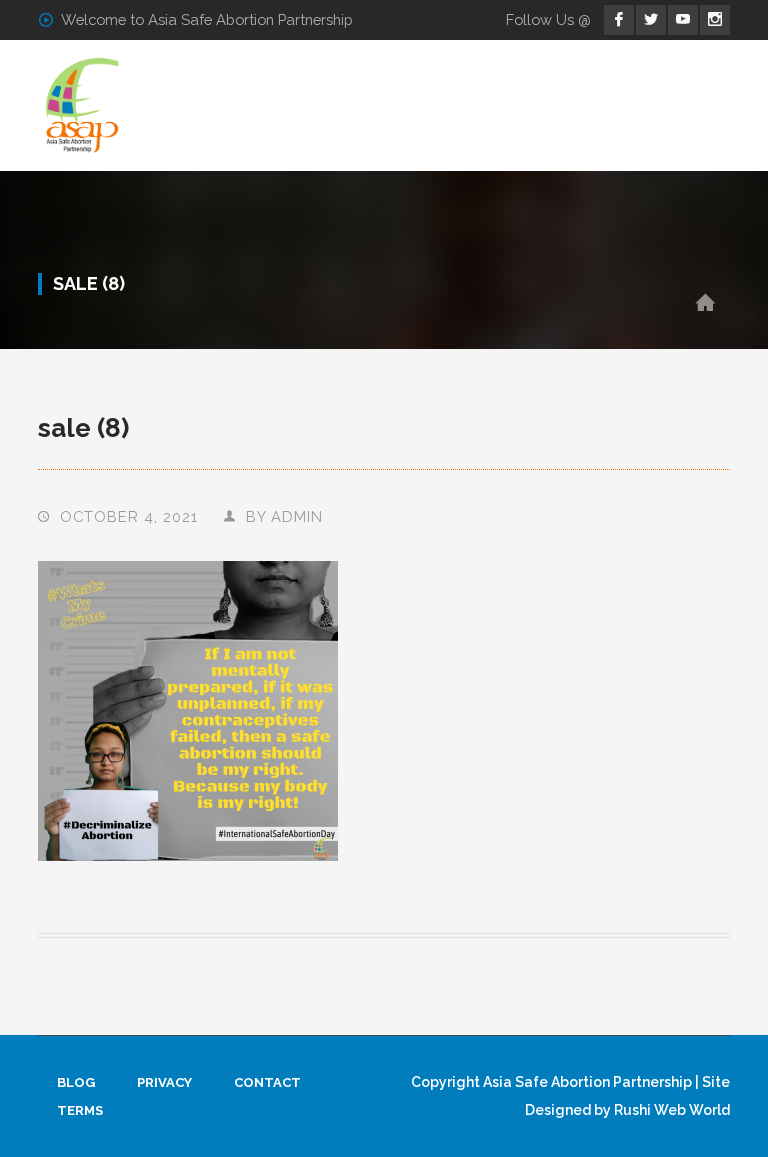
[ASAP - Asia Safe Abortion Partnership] (83, 104)
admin (297, 516)
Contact (267, 1082)
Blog (76, 1082)
